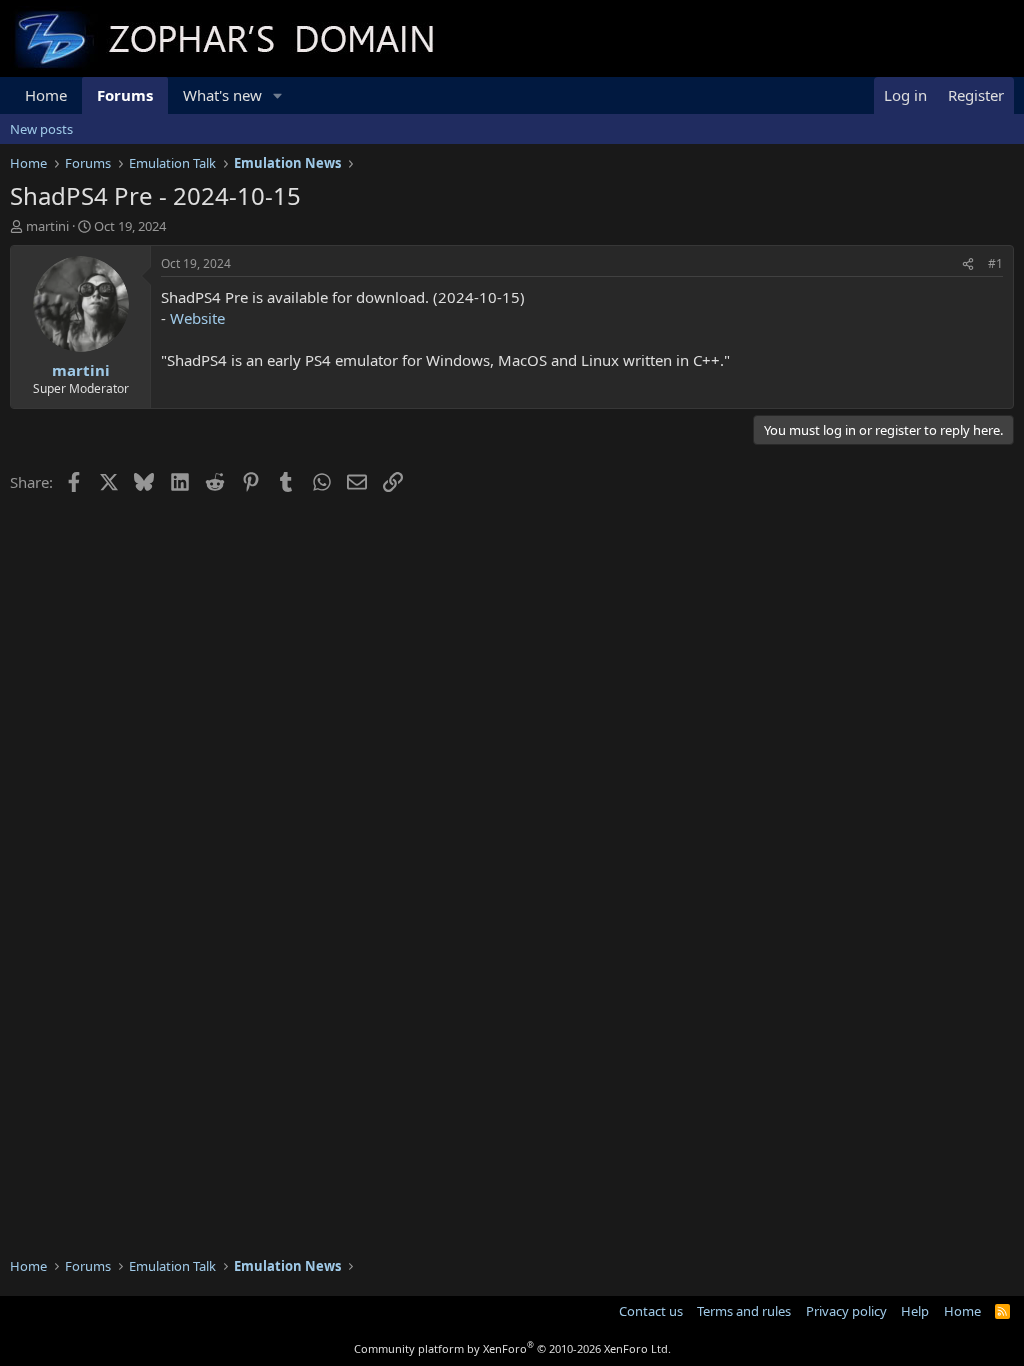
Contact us (651, 1311)
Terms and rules (744, 1311)
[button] (278, 95)
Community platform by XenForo (512, 1348)
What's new (222, 95)
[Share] (968, 264)
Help (915, 1311)
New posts (41, 129)
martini (47, 226)
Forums (125, 95)
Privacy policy (846, 1311)
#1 (995, 263)
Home (46, 95)
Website (197, 318)
